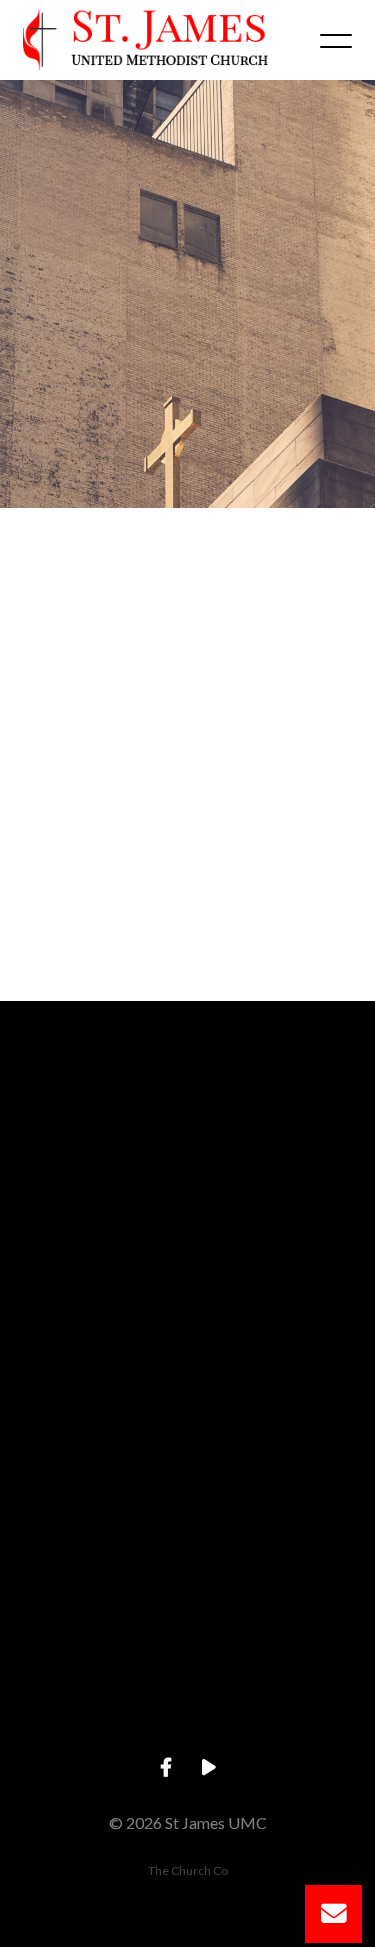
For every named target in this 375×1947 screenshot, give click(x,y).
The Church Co (188, 1870)
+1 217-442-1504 (187, 1392)
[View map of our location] (188, 1450)
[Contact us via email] (188, 1111)
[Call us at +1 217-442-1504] (188, 1280)
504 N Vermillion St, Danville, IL (187, 1562)
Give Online (187, 1732)
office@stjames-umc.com (187, 1223)
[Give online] (188, 1620)
